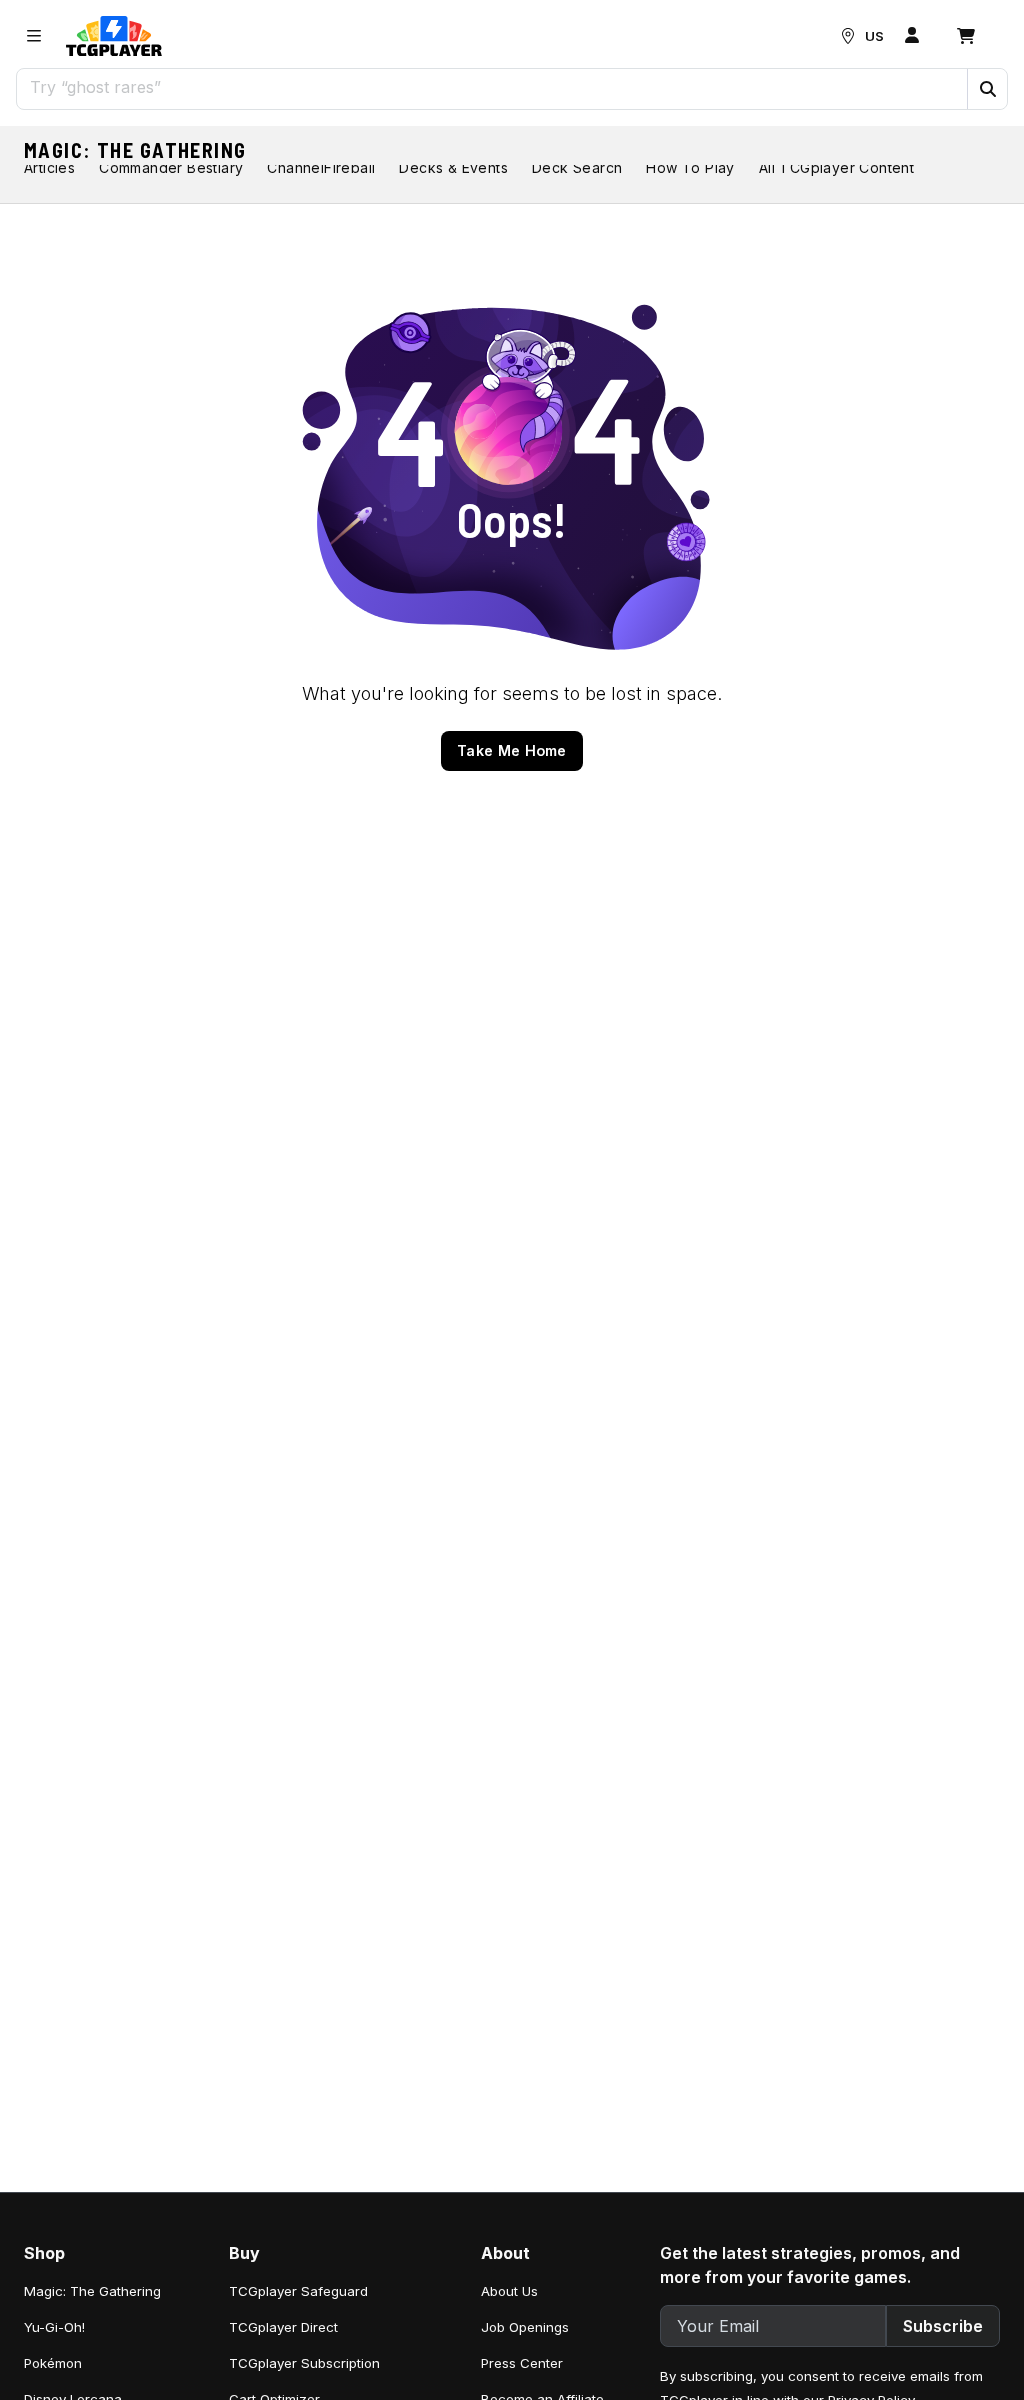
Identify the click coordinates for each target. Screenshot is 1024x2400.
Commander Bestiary (171, 167)
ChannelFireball (321, 167)
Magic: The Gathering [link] (92, 2291)
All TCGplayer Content (836, 167)
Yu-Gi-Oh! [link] (54, 2327)
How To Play (690, 167)
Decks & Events (453, 167)
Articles (49, 167)
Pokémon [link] (53, 2363)
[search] (492, 87)
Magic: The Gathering (135, 150)
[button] (987, 89)
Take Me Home (512, 750)
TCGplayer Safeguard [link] (298, 2291)
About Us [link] (509, 2291)
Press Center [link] (522, 2363)
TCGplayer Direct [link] (283, 2327)
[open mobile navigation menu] (34, 36)
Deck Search (577, 167)
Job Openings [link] (525, 2327)
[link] (114, 36)
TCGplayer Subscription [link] (304, 2363)
